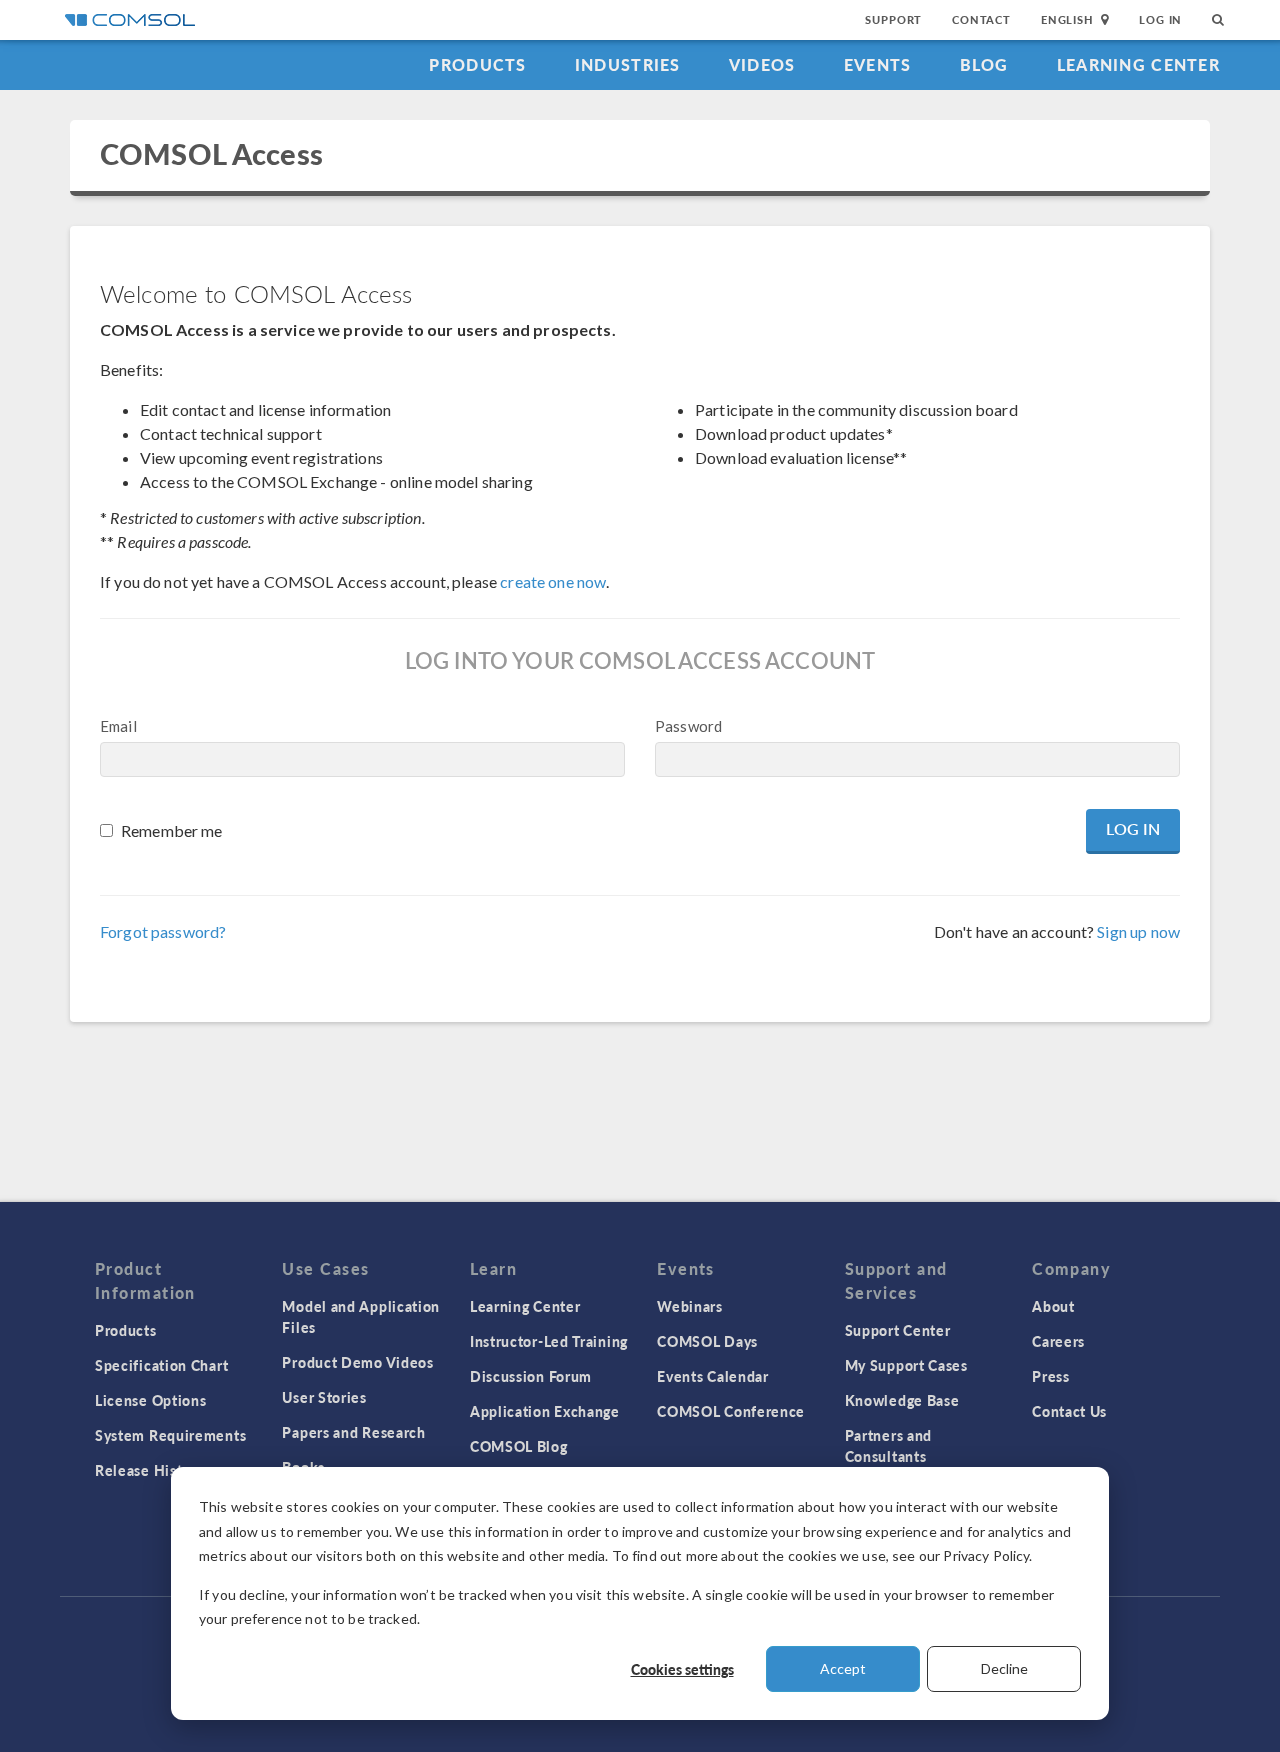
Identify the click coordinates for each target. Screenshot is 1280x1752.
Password (688, 726)
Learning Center (1138, 64)
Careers (1058, 1341)
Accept (843, 1668)
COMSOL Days (707, 1341)
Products (477, 64)
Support (893, 19)
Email (118, 726)
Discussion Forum (531, 1376)
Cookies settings (682, 1669)
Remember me (172, 830)
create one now (553, 581)
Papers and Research (353, 1432)
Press (1051, 1376)
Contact (981, 19)
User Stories (324, 1397)
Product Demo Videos (357, 1362)
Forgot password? (163, 931)
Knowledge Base (902, 1400)
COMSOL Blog (519, 1446)
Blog (984, 64)
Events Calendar (713, 1376)
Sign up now (1138, 931)
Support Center (898, 1330)
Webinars (690, 1306)
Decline (1004, 1668)
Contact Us (1069, 1411)
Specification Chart (161, 1365)
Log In (1160, 19)
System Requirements (170, 1435)
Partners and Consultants (888, 1445)
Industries (628, 64)
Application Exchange (545, 1411)
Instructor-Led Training (549, 1341)
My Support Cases (906, 1365)
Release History (150, 1470)
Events (878, 64)
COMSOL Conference (731, 1411)
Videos (762, 64)
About (1053, 1306)
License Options (151, 1400)
